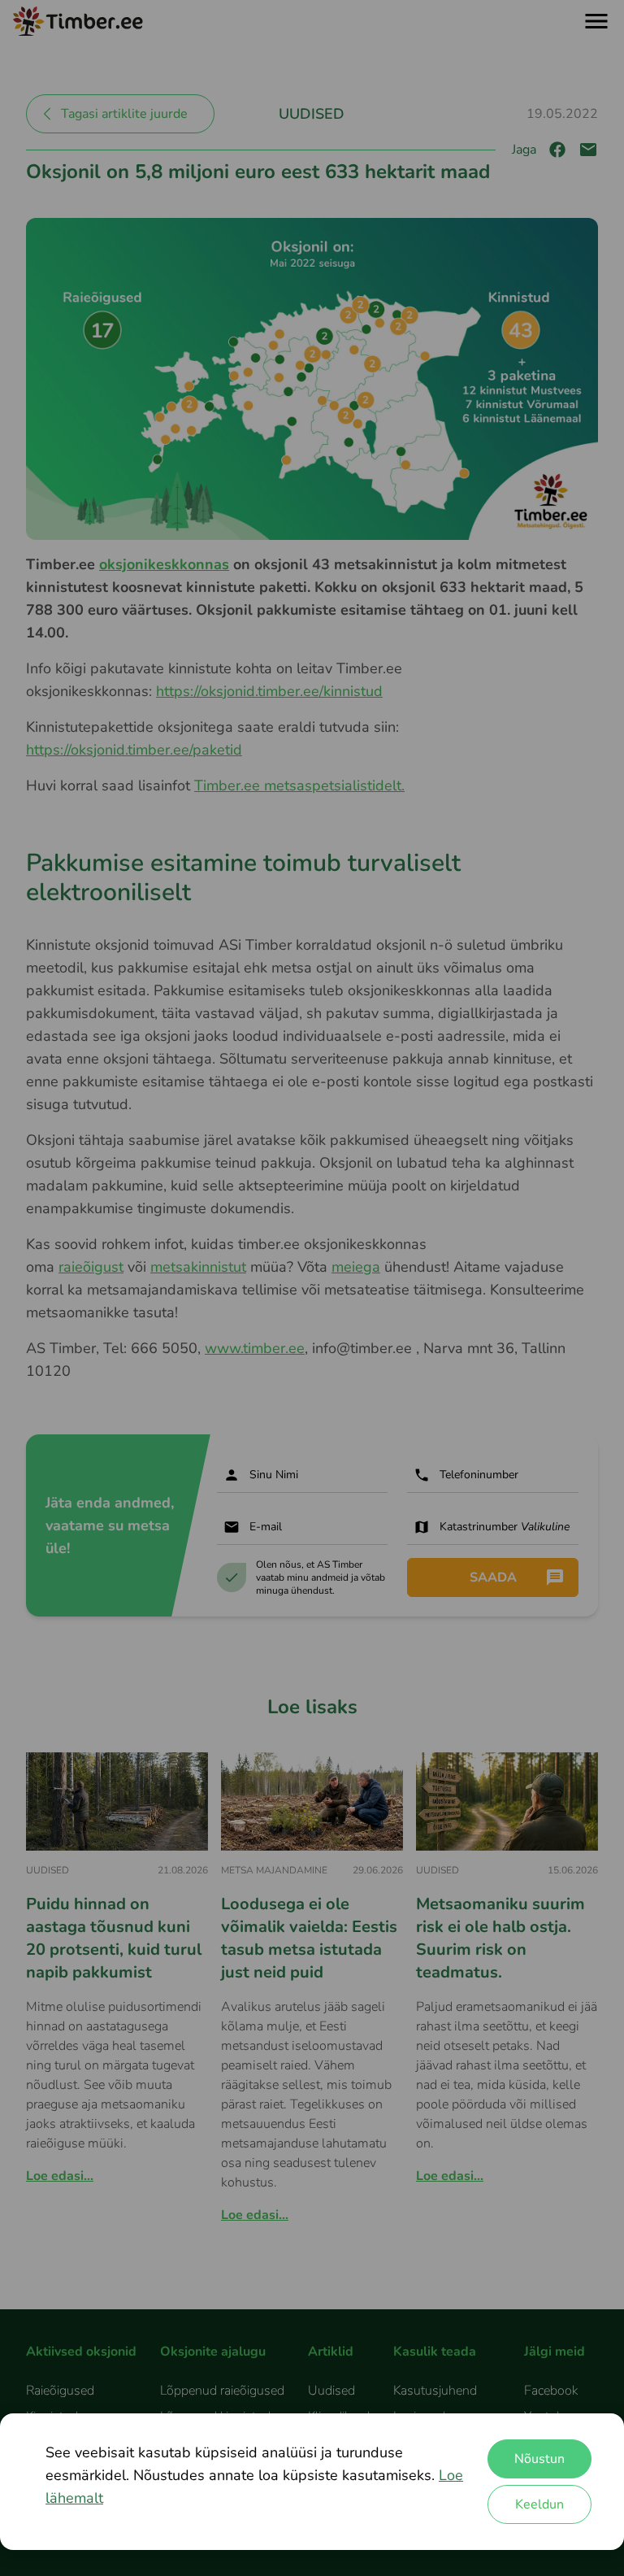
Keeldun (539, 2504)
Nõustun (539, 2459)
